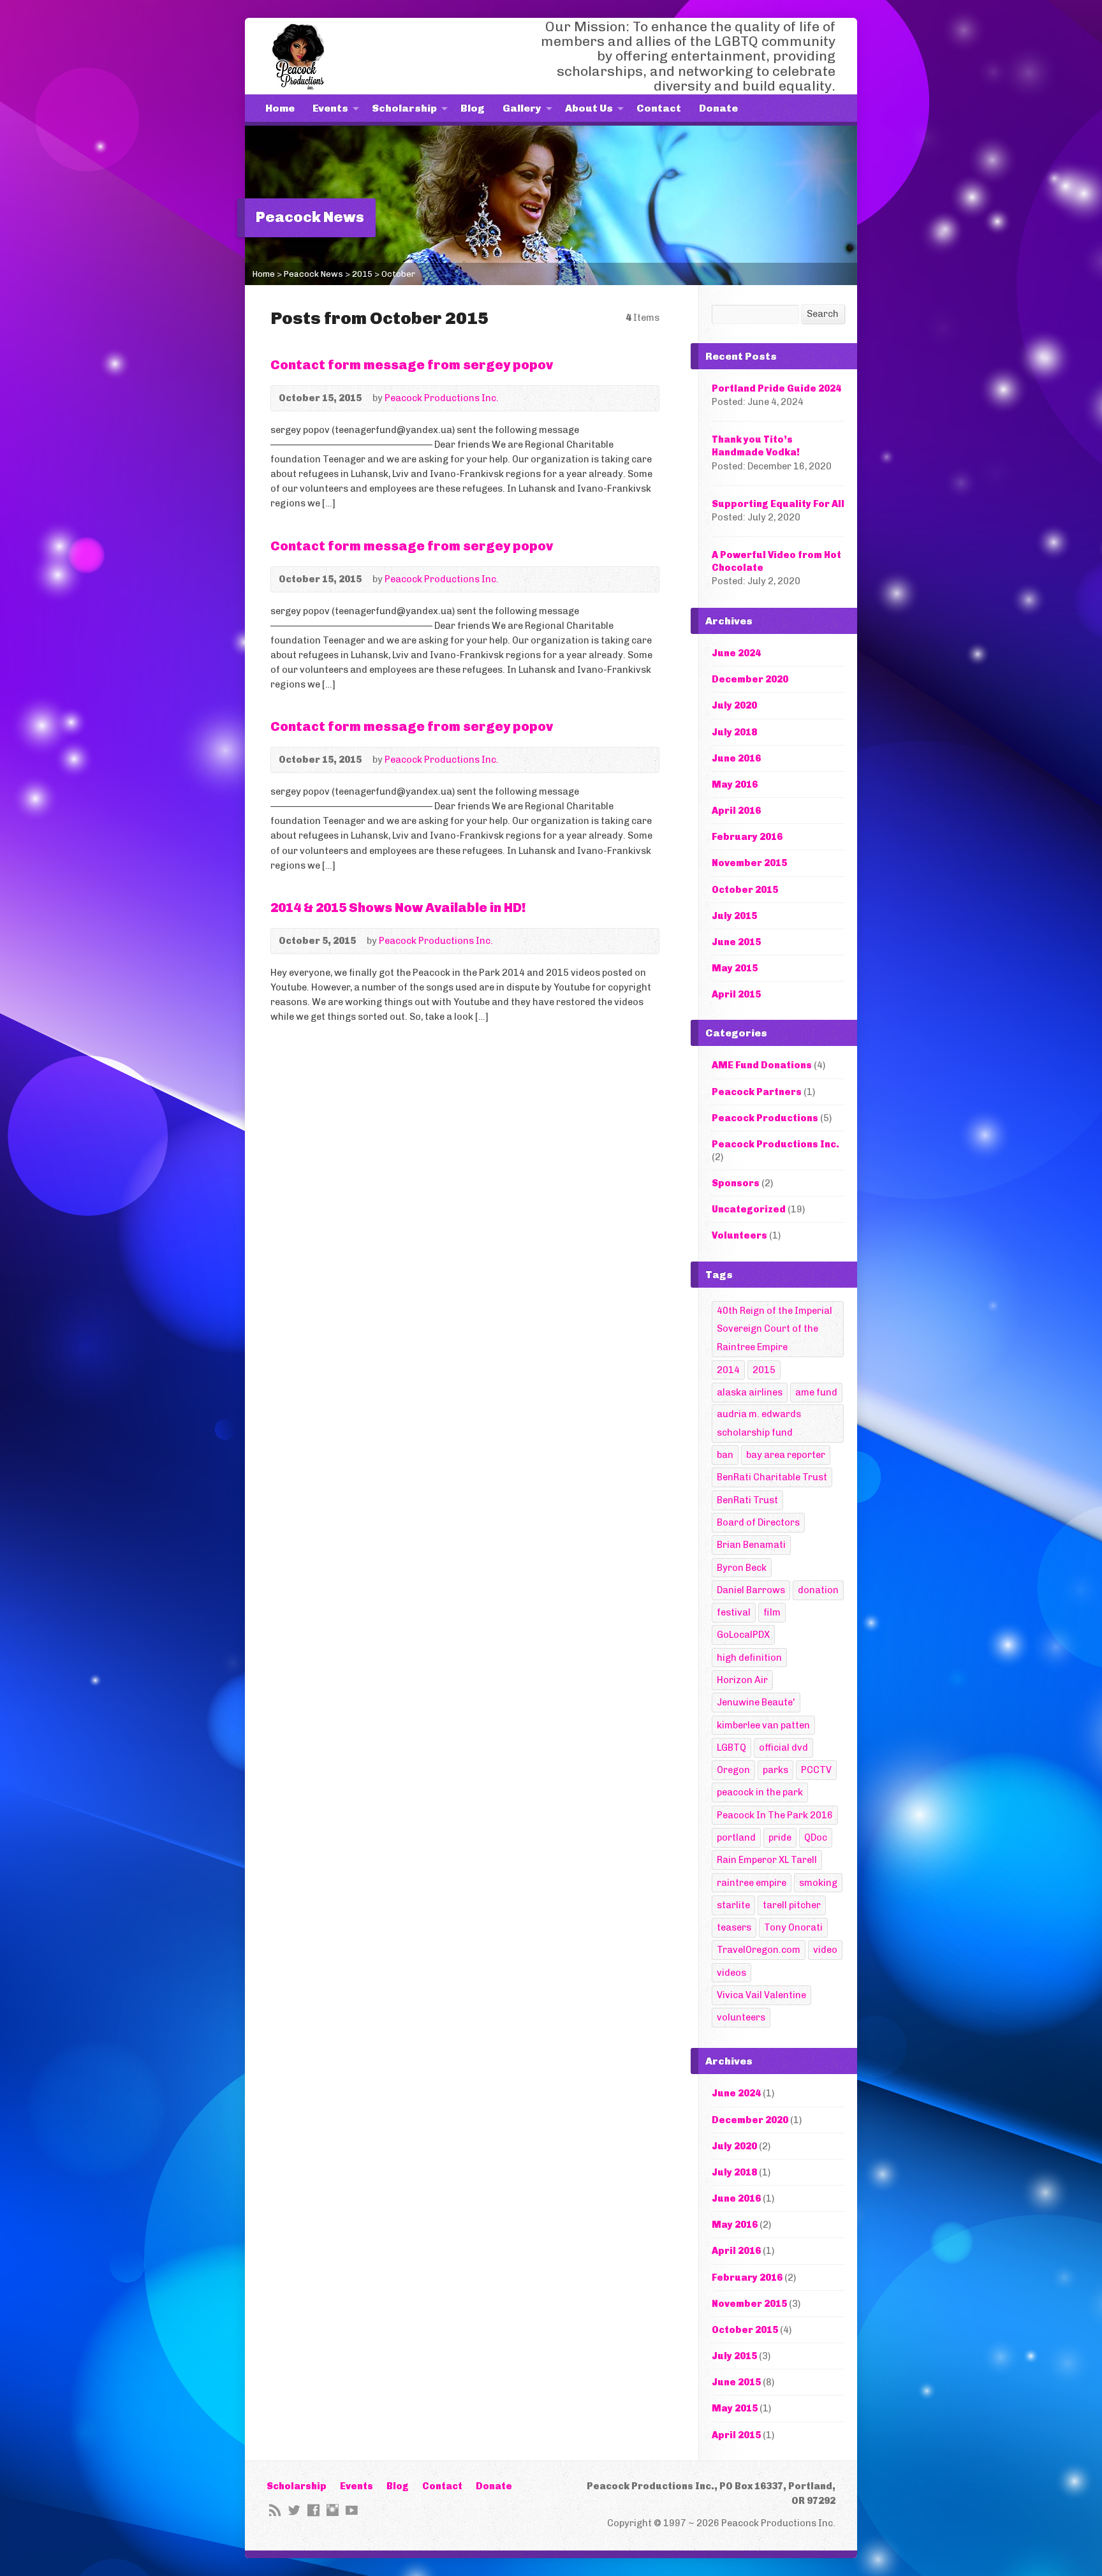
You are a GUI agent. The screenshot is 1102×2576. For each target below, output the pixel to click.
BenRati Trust (747, 1500)
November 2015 (749, 863)
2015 (362, 274)
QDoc (816, 1837)
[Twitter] (294, 2510)
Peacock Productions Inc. (442, 398)
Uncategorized (749, 1209)
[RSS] (275, 2510)
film (772, 1612)
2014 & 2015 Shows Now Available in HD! (398, 908)
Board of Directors (758, 1522)
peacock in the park (760, 1792)
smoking (818, 1883)
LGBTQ (731, 1748)
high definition (749, 1658)
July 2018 (734, 732)
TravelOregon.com (759, 1950)
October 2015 (745, 890)
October (398, 274)
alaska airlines (750, 1392)
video (825, 1950)
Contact (659, 108)
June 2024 (736, 653)
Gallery (522, 108)
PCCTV (816, 1770)
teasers (734, 1927)
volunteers (741, 2017)
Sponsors (736, 1183)
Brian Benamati (751, 1545)
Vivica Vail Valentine (761, 1995)
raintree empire (752, 1883)
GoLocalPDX (743, 1635)
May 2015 (735, 968)
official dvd (783, 1748)
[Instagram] (333, 2510)
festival (734, 1612)
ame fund (816, 1392)
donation (818, 1590)
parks (775, 1770)
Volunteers (739, 1235)
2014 (728, 1370)
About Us (589, 108)
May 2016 (735, 784)
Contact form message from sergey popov (412, 365)
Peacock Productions (765, 1118)
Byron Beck (742, 1568)
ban (725, 1455)
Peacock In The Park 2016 (775, 1815)
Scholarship (404, 108)
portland (736, 1837)
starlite (733, 1905)
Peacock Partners (757, 1092)
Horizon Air (742, 1680)
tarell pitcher (792, 1905)
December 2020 (750, 679)
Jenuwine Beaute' (756, 1702)
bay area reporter (786, 1455)
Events (330, 108)
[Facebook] (313, 2510)
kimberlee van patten (763, 1725)
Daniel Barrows (751, 1590)
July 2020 (734, 705)
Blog (473, 108)
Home (280, 108)
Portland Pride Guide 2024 (776, 388)
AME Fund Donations (762, 1065)
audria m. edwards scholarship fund (759, 1423)
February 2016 (747, 837)
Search (823, 314)
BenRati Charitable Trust (772, 1477)
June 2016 (736, 758)
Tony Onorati (793, 1927)
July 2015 (734, 916)
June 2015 (736, 942)
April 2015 (736, 994)
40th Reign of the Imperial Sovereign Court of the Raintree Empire (775, 1329)
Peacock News (313, 274)
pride (780, 1837)
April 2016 (736, 811)
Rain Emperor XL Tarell (767, 1860)
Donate (718, 108)
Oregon (733, 1770)
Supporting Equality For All (778, 504)
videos (731, 1973)
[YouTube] (352, 2510)
